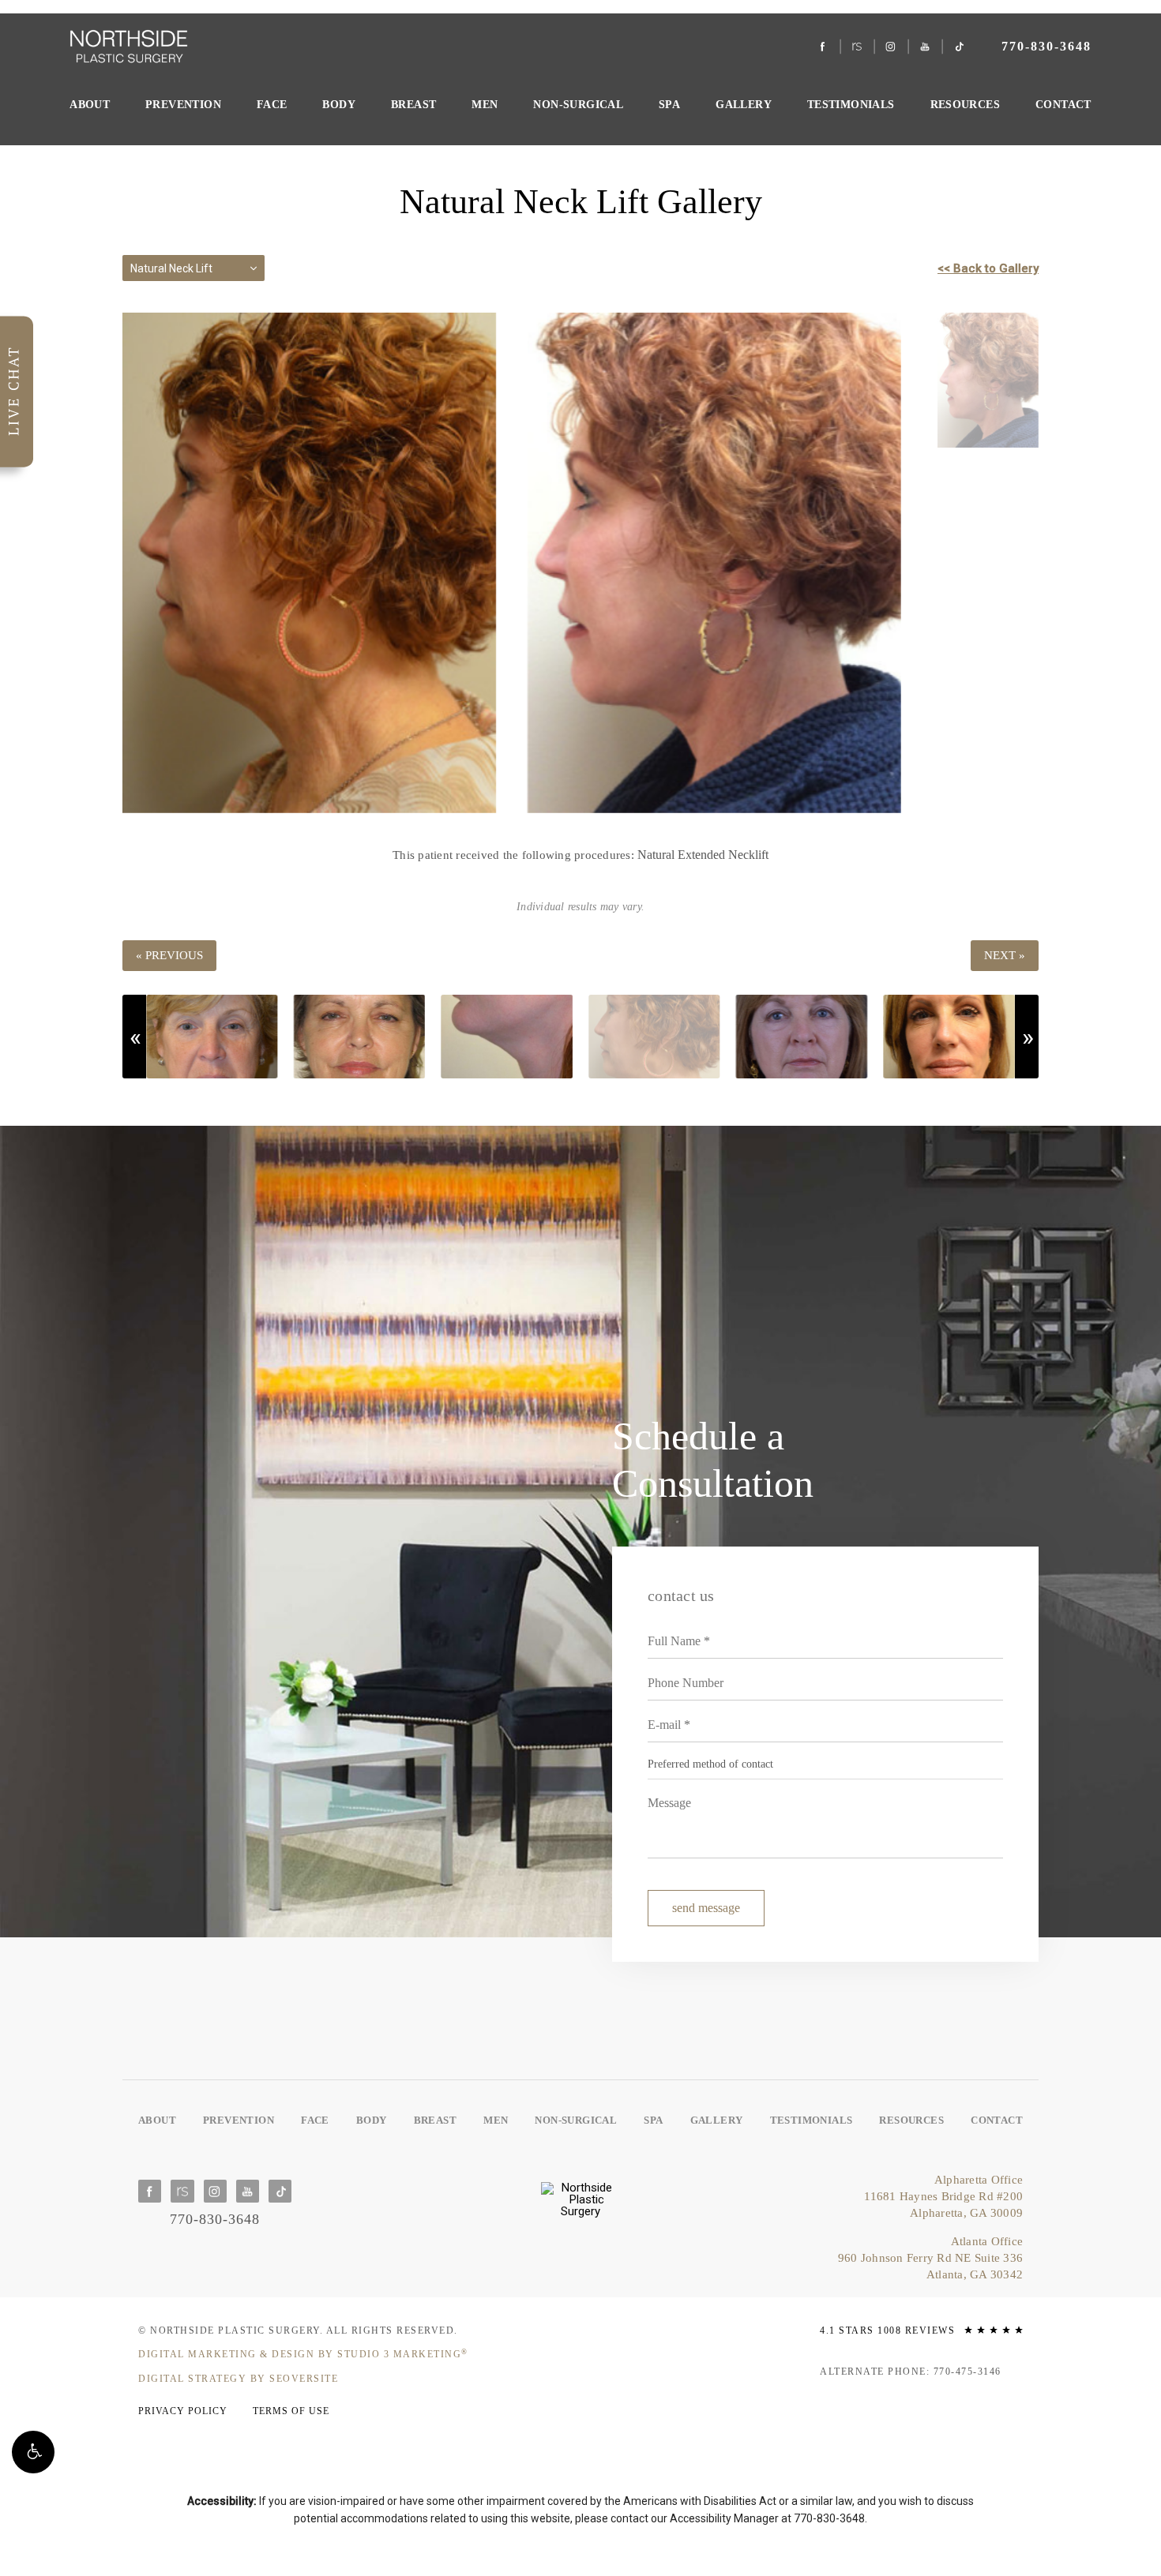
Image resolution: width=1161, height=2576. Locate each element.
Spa (669, 105)
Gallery (744, 105)
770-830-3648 (829, 2518)
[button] (33, 2452)
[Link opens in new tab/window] (823, 47)
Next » (1005, 955)
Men (485, 105)
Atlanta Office (930, 2258)
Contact (1063, 105)
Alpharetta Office (943, 2196)
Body (339, 105)
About (90, 105)
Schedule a (713, 1460)
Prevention (183, 105)
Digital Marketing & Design (303, 2354)
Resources (966, 105)
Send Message (706, 1908)
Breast (413, 105)
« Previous (169, 955)
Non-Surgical (578, 105)
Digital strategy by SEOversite (238, 2379)
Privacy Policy (183, 2411)
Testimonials (851, 105)
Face (272, 105)
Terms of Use (291, 2411)
